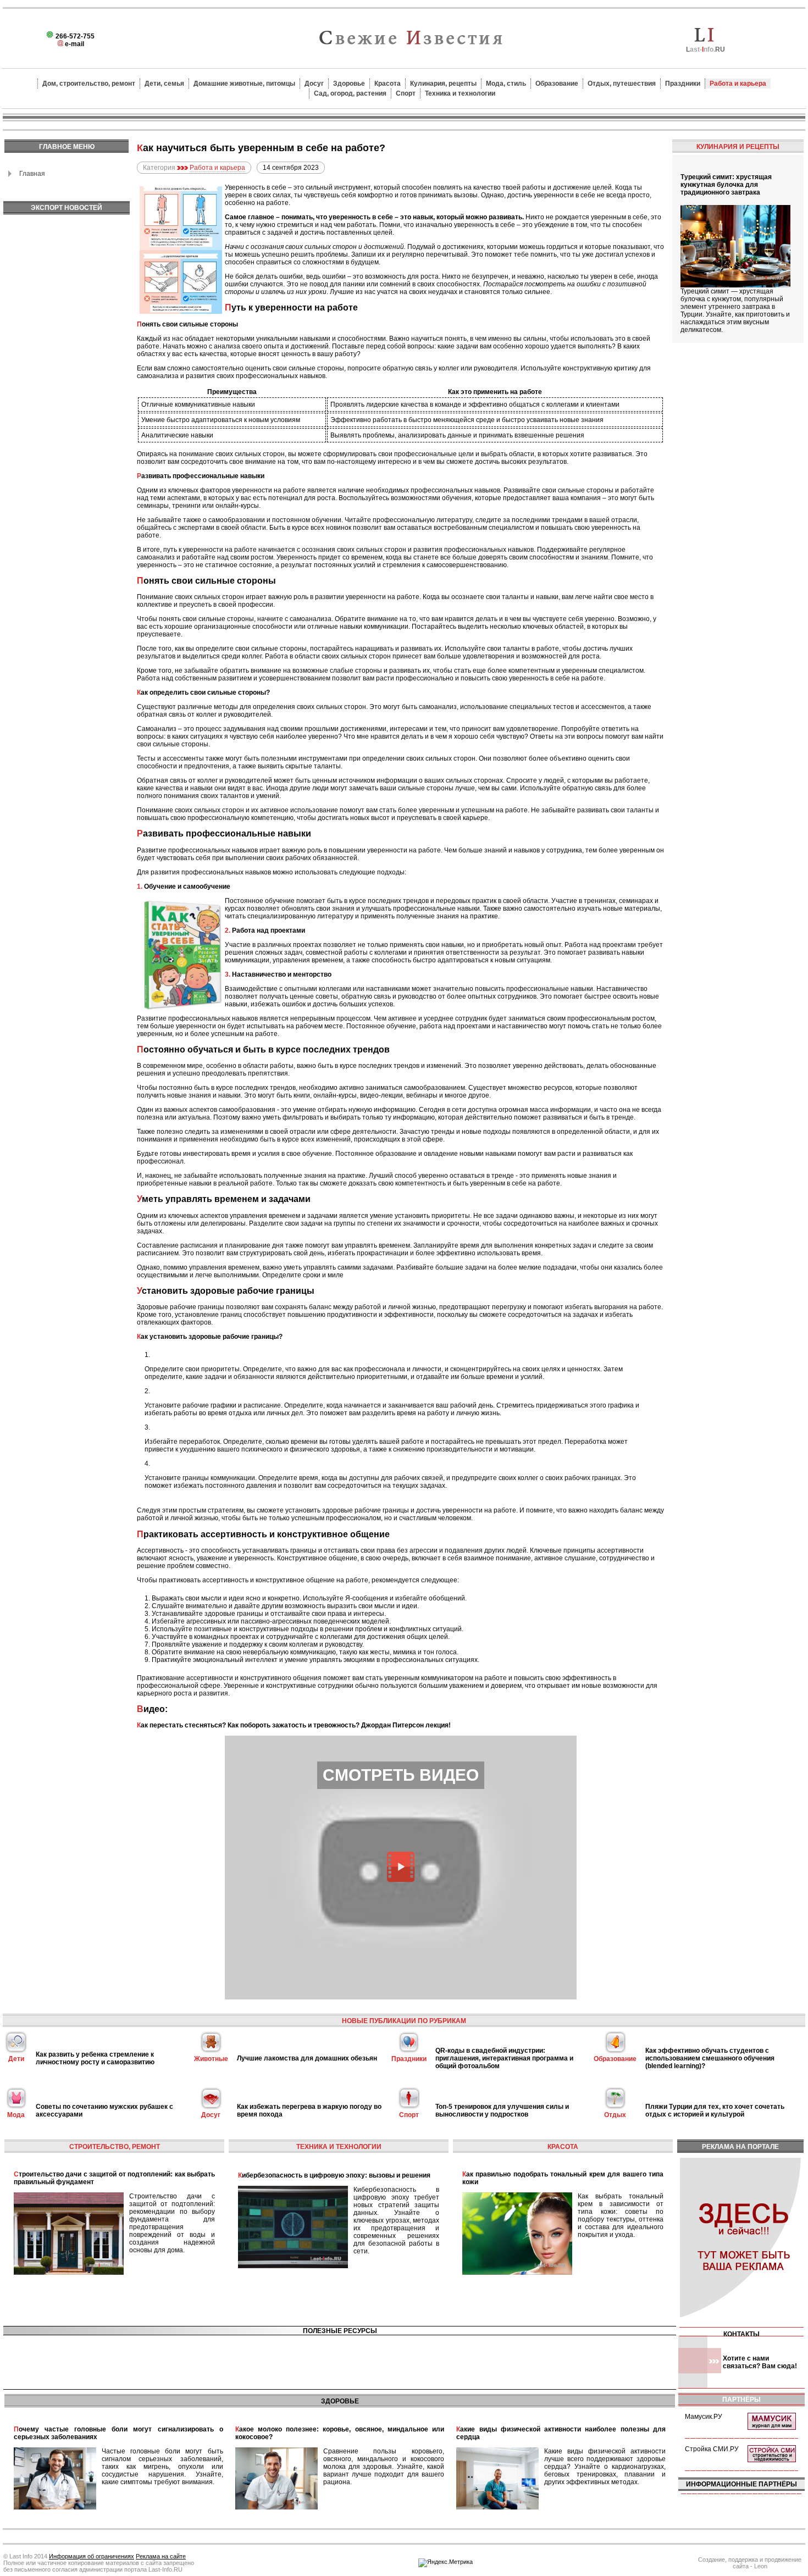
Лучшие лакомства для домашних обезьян (307, 2058)
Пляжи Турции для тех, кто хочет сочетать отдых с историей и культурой (715, 2110)
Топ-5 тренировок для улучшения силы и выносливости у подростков (502, 2110)
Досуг (314, 84)
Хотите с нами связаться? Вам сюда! (760, 2362)
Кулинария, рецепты (443, 84)
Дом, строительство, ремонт (89, 84)
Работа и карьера (738, 84)
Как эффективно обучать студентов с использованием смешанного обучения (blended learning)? (710, 2058)
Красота (388, 84)
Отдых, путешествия (622, 84)
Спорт (406, 93)
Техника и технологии (460, 93)
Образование (557, 84)
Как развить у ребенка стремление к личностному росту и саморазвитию (95, 2058)
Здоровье (349, 84)
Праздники (683, 84)
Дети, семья (164, 84)
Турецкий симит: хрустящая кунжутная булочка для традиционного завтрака (726, 185)
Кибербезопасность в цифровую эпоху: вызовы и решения (334, 2175)
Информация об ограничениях (92, 2556)
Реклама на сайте (161, 2556)
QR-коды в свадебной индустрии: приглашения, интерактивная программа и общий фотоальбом (504, 2058)
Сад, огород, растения (350, 93)
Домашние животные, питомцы (244, 84)
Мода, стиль (506, 84)
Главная (32, 174)
